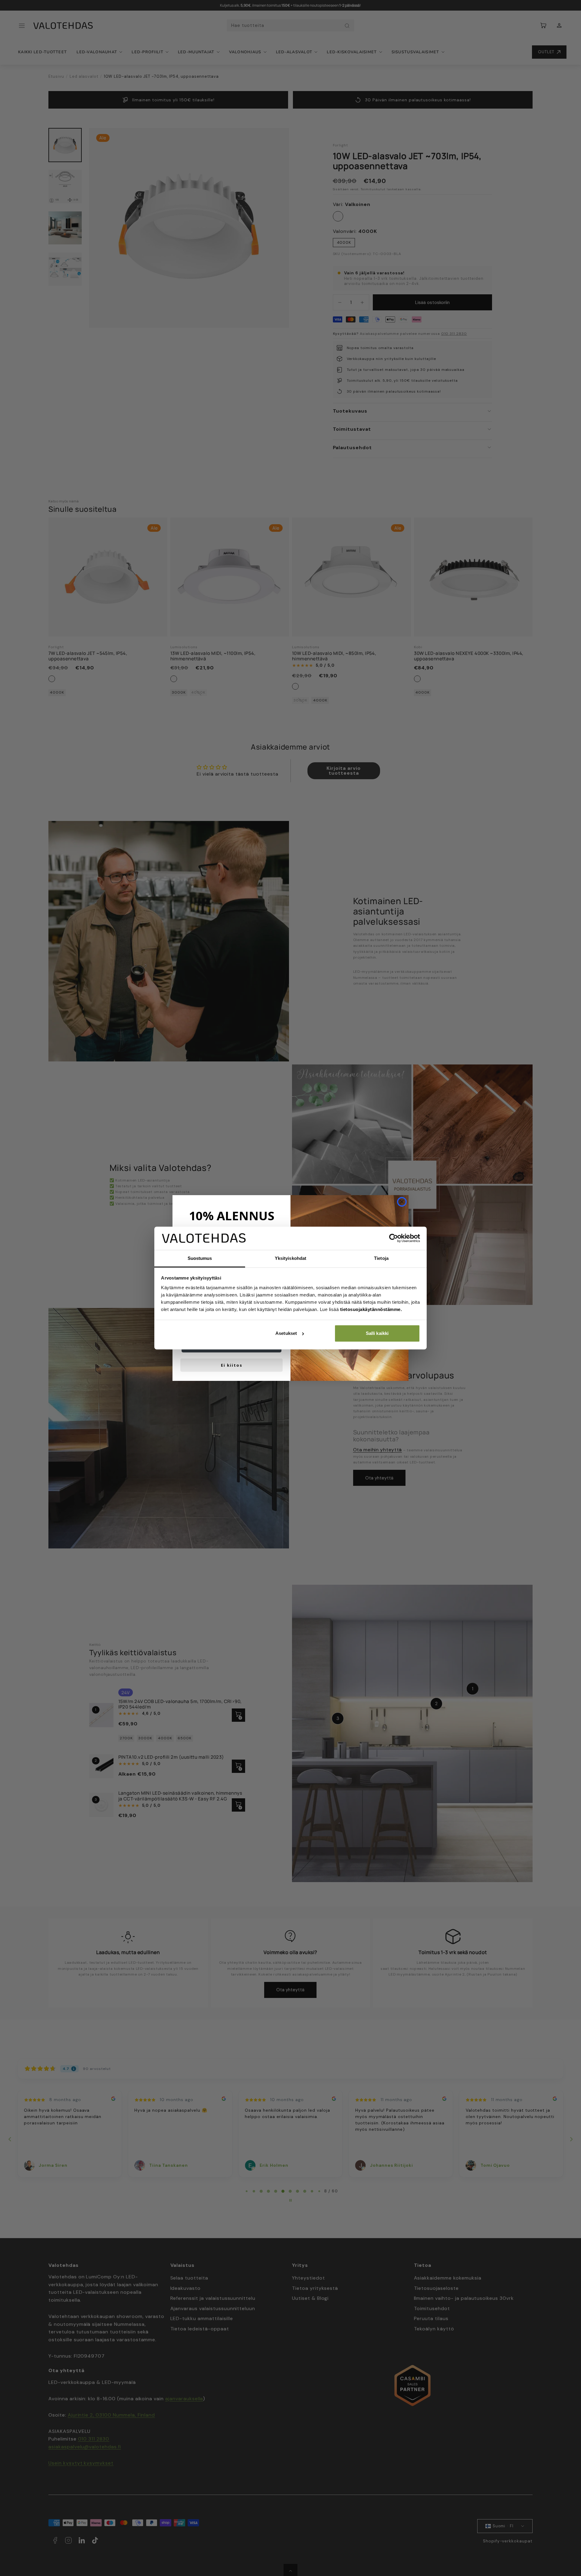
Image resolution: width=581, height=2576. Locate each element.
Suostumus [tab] (200, 1258)
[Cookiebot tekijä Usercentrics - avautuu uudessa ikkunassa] (394, 1238)
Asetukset (286, 1333)
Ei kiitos (232, 1365)
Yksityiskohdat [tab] (290, 1258)
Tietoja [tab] (381, 1258)
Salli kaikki (377, 1333)
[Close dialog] (402, 1202)
